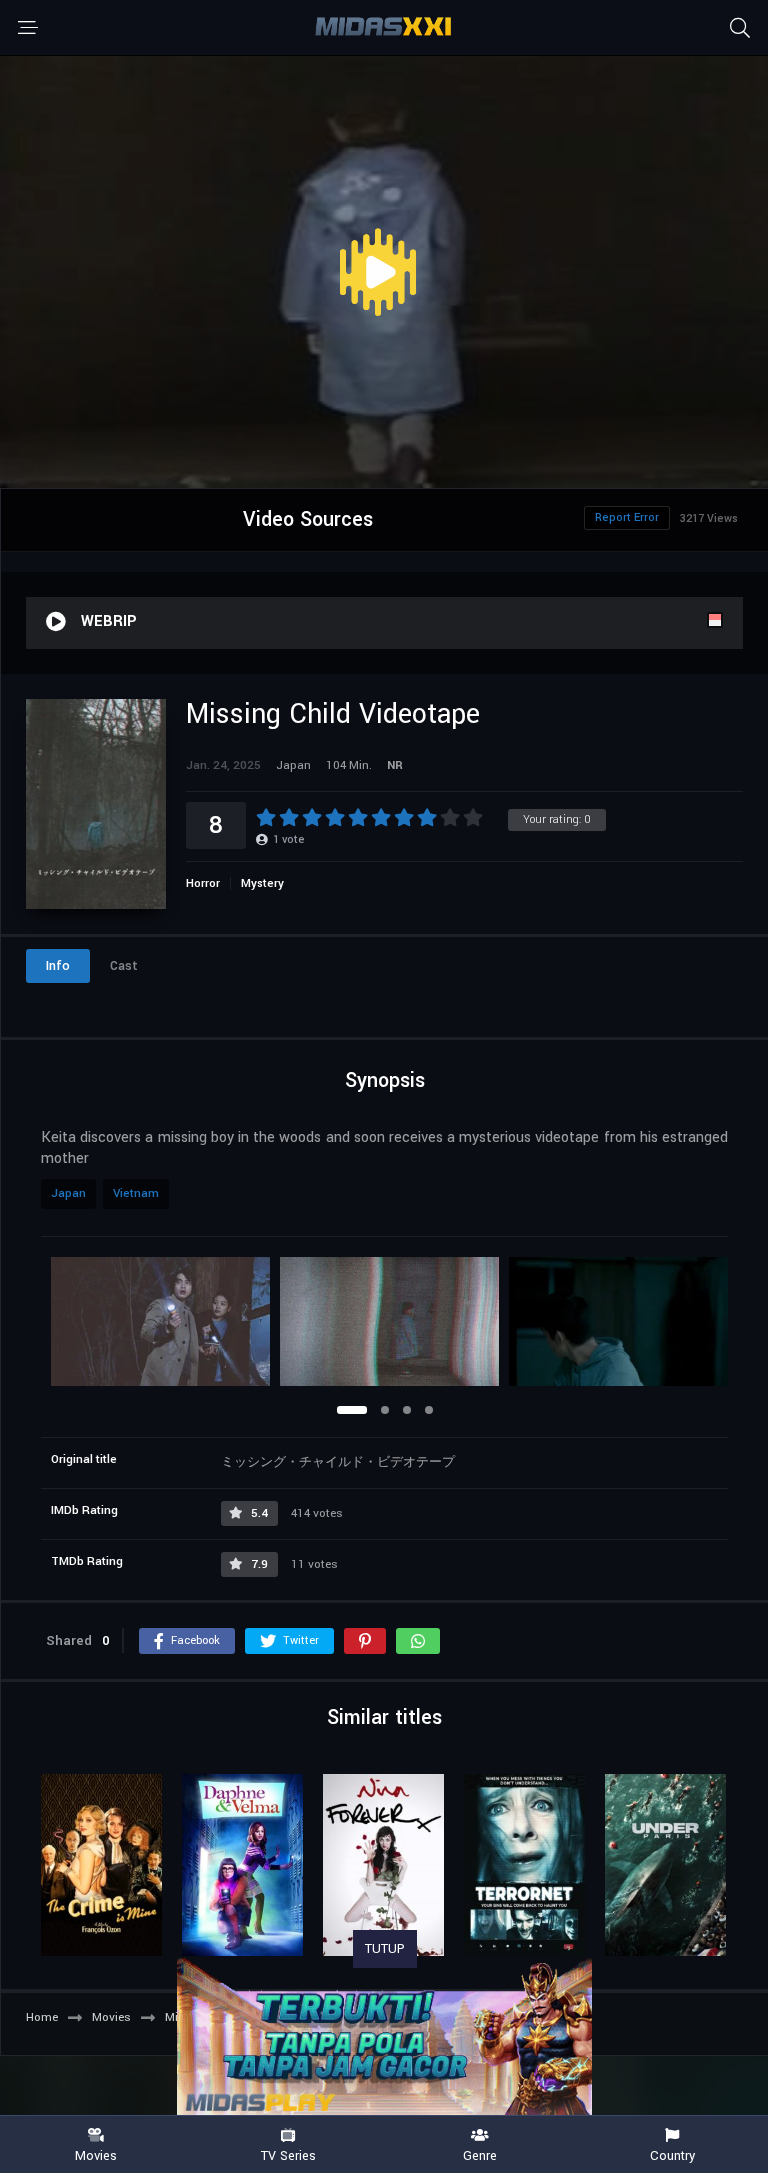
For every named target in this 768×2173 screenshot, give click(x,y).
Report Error (627, 517)
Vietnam (136, 1193)
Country (672, 2155)
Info (58, 966)
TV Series (288, 2155)
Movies (96, 2155)
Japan (68, 1193)
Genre (480, 2155)
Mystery (262, 883)
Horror (203, 883)
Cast (124, 966)
